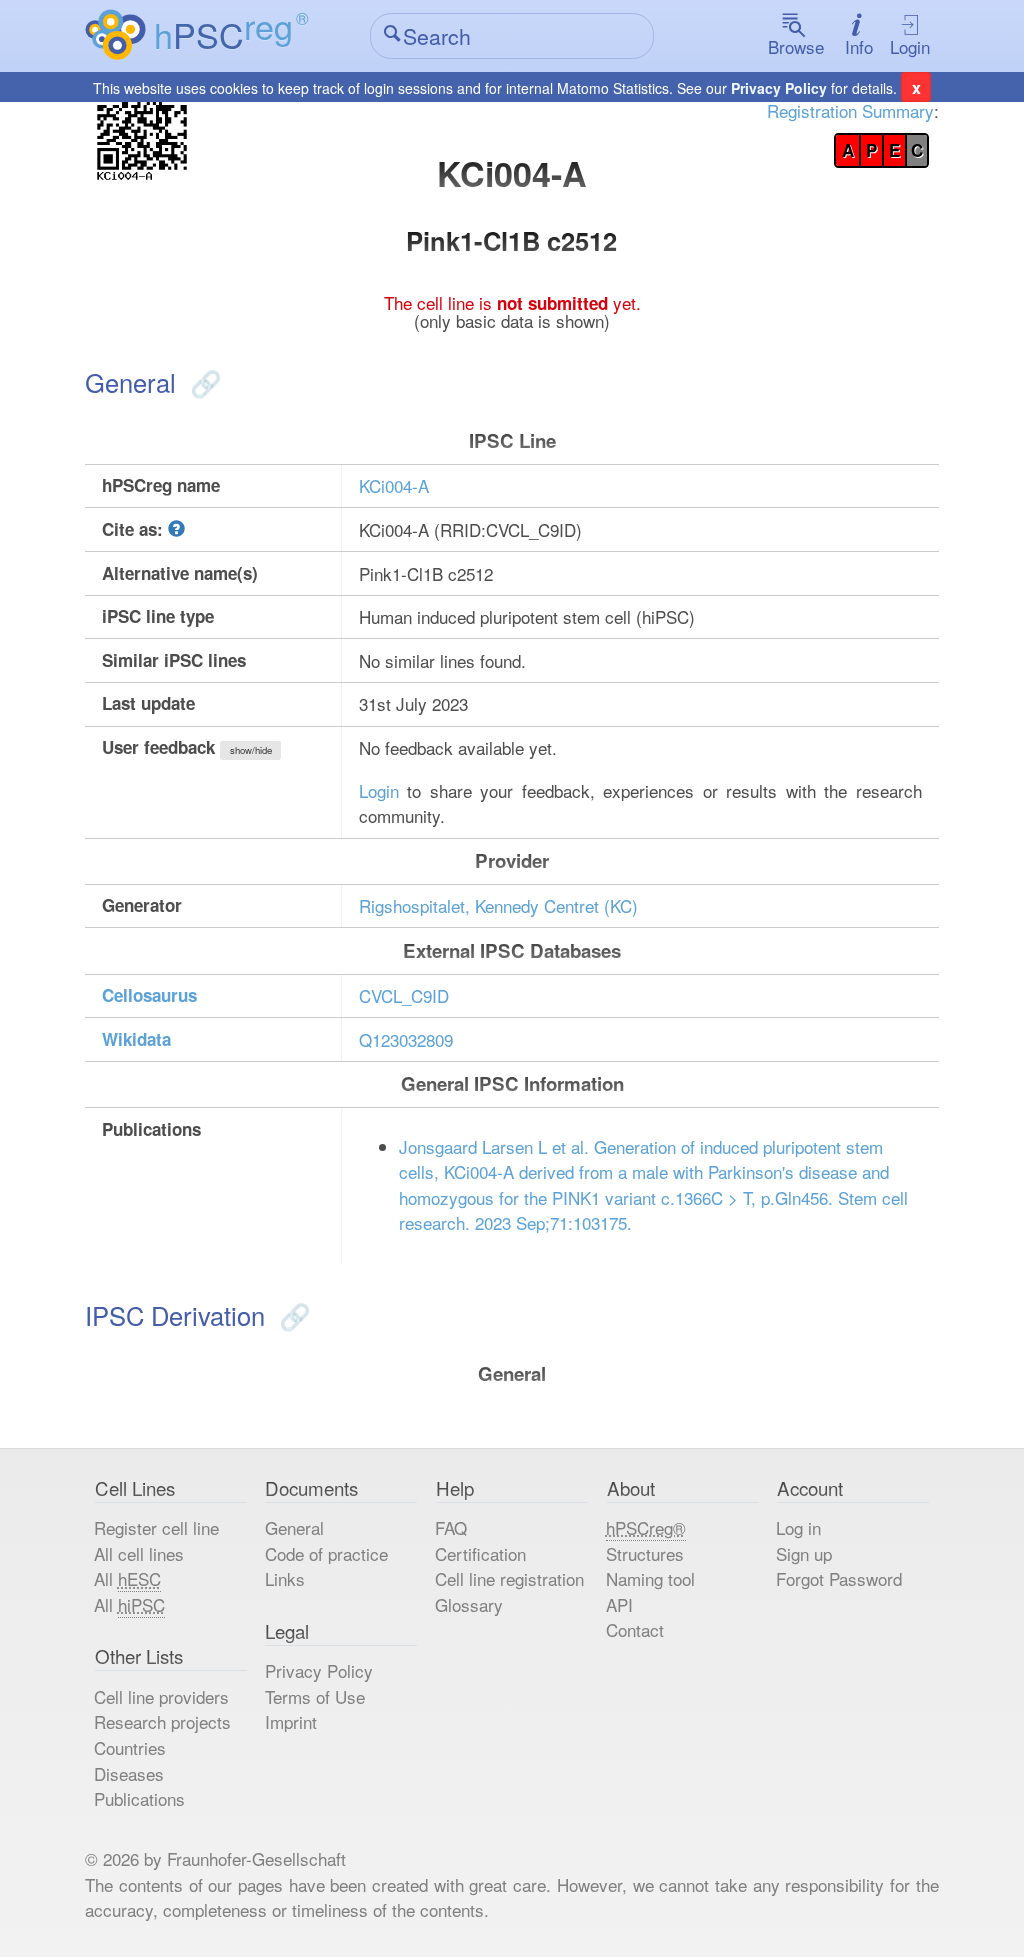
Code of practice (326, 1553)
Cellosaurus (149, 995)
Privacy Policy (779, 88)
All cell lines (139, 1553)
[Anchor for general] (202, 382)
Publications (139, 1798)
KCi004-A (394, 485)
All (127, 1578)
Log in (798, 1527)
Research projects (162, 1721)
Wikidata (136, 1039)
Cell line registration (509, 1578)
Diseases (129, 1773)
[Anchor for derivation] (291, 1315)
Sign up (804, 1553)
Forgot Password (839, 1578)
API (619, 1604)
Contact (635, 1629)
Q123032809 (406, 1039)
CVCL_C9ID (404, 995)
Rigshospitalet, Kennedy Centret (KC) (498, 905)
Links (285, 1578)
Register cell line (156, 1527)
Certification (480, 1553)
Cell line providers (161, 1696)
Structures (645, 1553)
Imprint (291, 1721)
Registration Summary (850, 110)
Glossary (469, 1604)
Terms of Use (315, 1696)
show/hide (251, 750)
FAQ (451, 1527)
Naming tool (650, 1578)
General (294, 1527)
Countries (130, 1747)
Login (910, 46)
